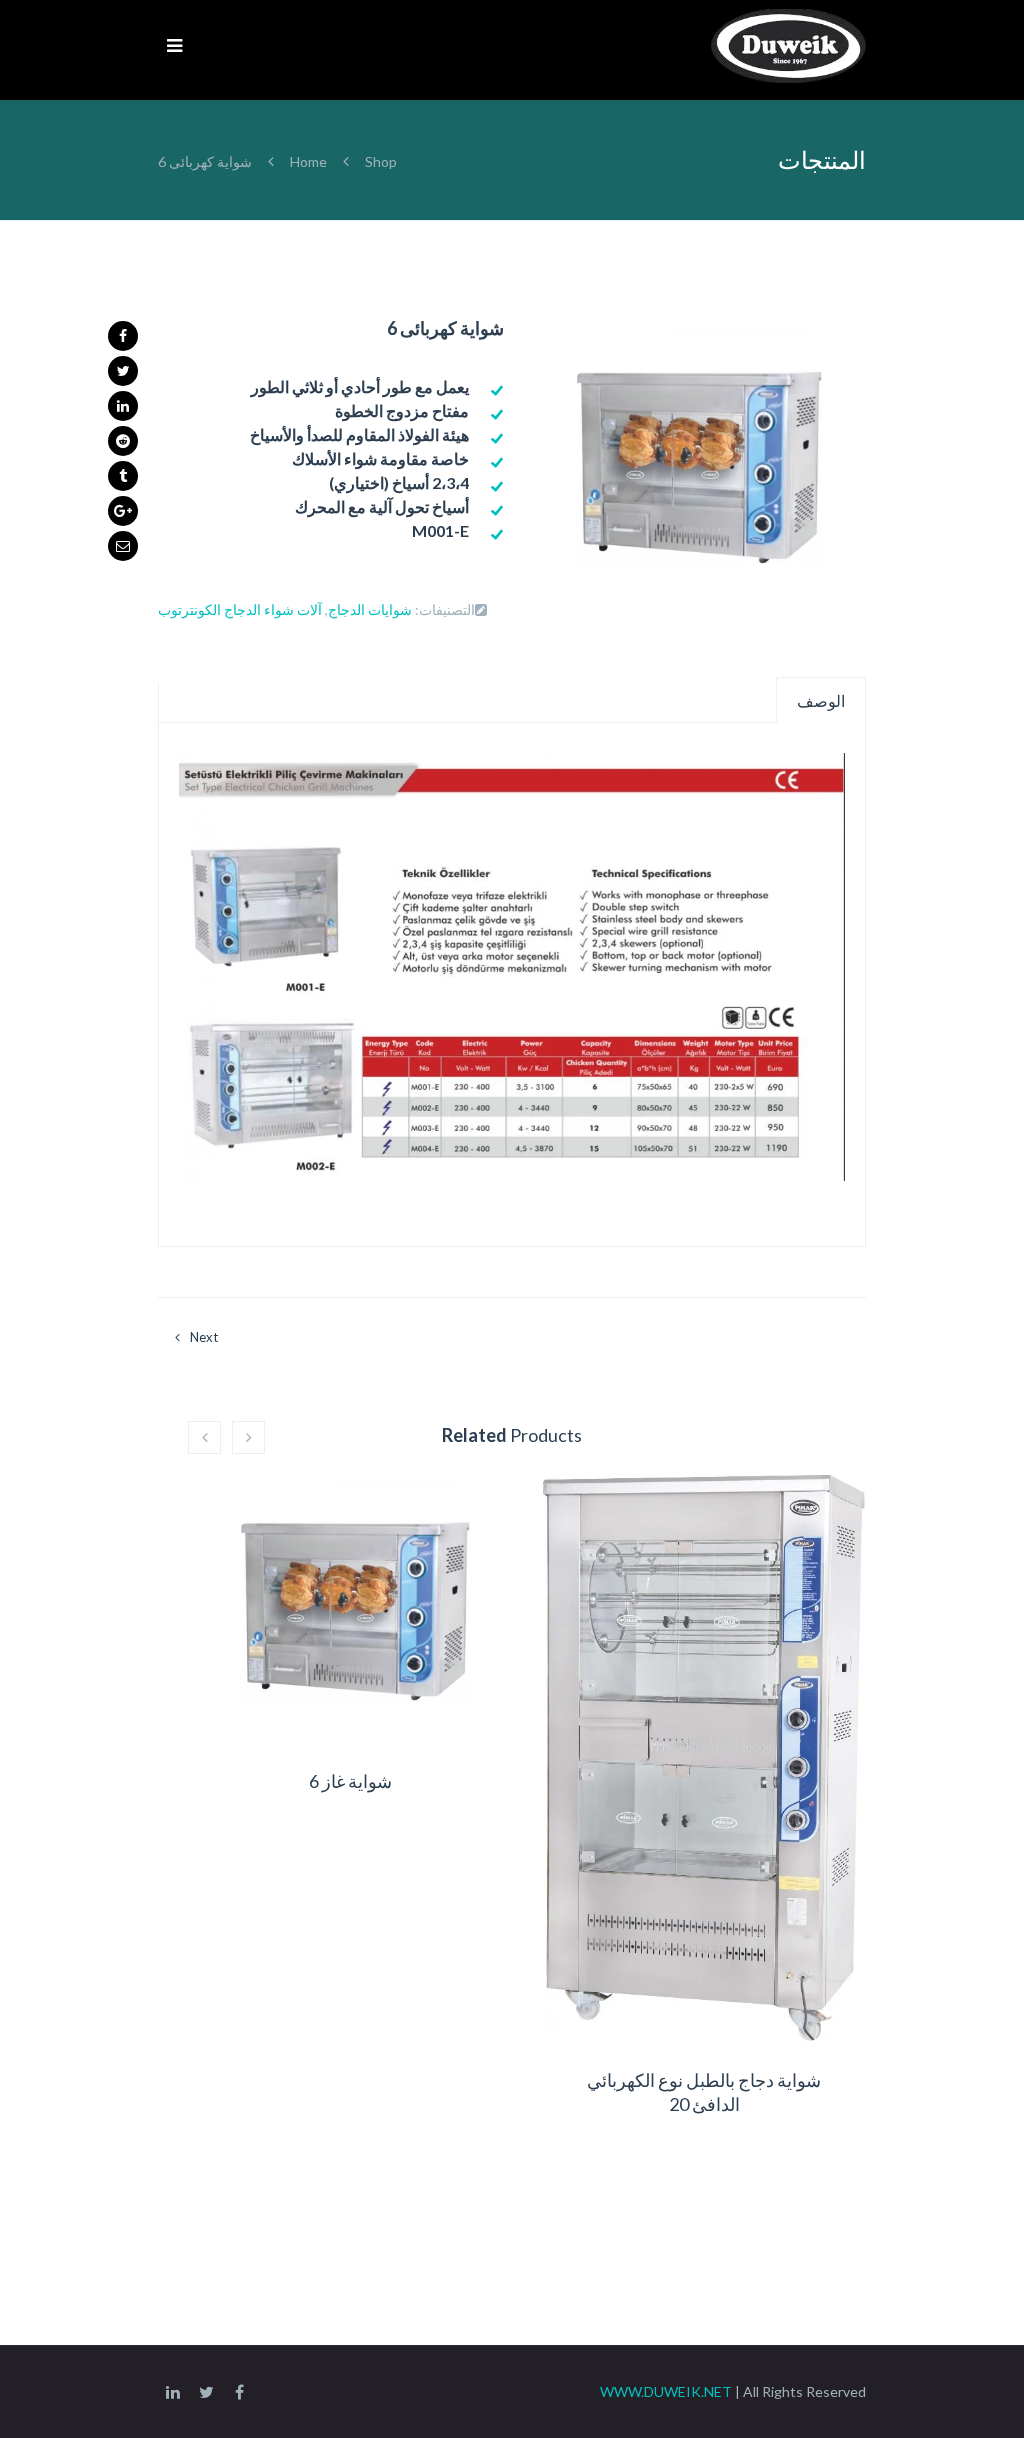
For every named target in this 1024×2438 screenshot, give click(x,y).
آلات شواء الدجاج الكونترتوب (240, 609)
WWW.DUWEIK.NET (666, 2391)
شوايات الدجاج (370, 609)
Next (204, 1337)
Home (310, 161)
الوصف (821, 700)
